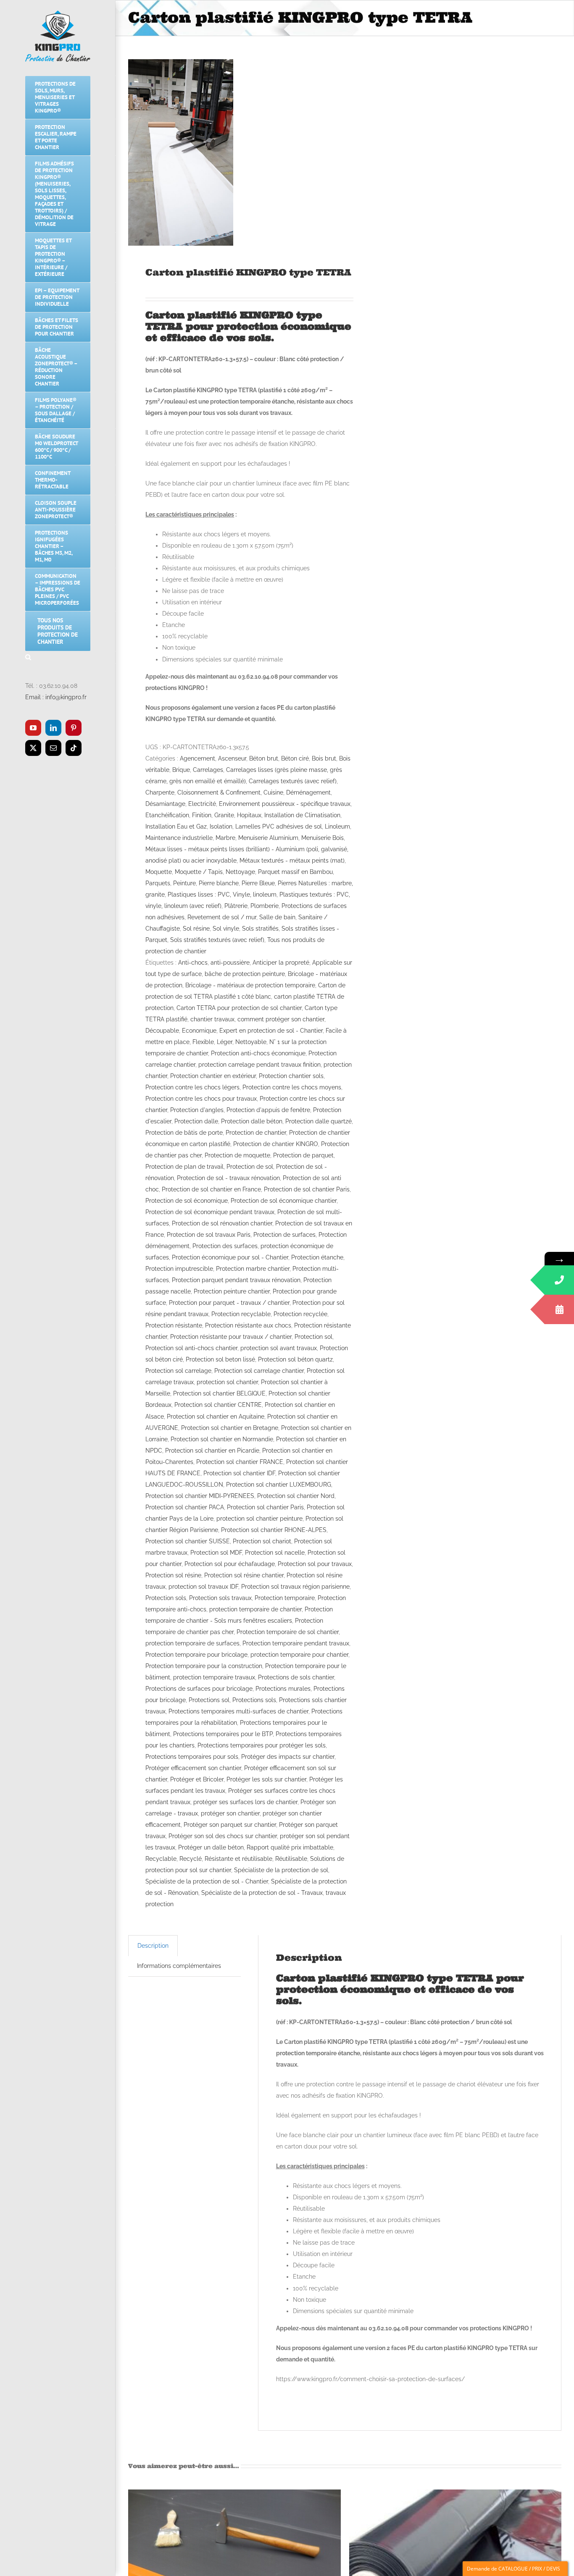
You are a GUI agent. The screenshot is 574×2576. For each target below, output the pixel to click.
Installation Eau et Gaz (176, 826)
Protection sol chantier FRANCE (240, 1462)
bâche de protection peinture (245, 974)
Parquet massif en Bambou (295, 872)
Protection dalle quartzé (319, 1121)
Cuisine (273, 792)
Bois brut (324, 758)
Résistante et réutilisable (238, 1859)
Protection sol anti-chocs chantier (191, 1348)
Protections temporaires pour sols (192, 1757)
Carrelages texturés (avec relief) (293, 781)
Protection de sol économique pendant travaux (210, 1212)
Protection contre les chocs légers (192, 1087)
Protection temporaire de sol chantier (288, 1632)
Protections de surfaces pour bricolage (199, 1689)
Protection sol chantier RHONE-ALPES (274, 1530)
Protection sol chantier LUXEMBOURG (279, 1485)
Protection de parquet (303, 1155)
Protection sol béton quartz (295, 1359)
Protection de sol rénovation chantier (222, 1223)
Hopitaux (249, 815)
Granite (224, 815)
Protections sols (254, 1700)
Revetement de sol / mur (222, 917)
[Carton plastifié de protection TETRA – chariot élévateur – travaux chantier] (181, 152)
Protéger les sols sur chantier (266, 1779)
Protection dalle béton (252, 1121)
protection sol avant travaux (279, 1348)
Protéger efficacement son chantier (193, 1768)
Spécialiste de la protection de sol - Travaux (262, 1893)
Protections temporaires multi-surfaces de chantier (238, 1711)
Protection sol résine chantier (244, 1575)
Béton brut (264, 758)
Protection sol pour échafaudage (230, 1564)
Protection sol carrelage (178, 1371)
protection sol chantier (227, 1382)
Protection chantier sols (291, 1076)
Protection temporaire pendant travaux (296, 1643)
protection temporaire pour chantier (299, 1655)
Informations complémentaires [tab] (179, 1966)
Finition (202, 815)
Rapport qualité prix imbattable (290, 1847)
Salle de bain (277, 917)
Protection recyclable (241, 1314)
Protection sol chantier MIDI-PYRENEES (200, 1496)
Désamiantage (165, 804)
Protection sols (166, 1598)
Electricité (202, 804)
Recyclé (191, 1859)
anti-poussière (230, 963)
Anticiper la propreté (281, 963)
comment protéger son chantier (281, 1019)
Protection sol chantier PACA (185, 1507)
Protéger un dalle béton (211, 1847)
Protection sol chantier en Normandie (222, 1439)
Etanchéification (167, 815)
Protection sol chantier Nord (296, 1496)
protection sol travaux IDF (203, 1587)
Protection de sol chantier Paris (307, 1189)
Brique (181, 770)
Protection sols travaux (220, 1598)
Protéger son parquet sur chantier (230, 1825)
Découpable (162, 1031)
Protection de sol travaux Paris (209, 1235)
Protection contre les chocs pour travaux (201, 1099)
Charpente (160, 792)
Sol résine (196, 929)
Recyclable (161, 1859)
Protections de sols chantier (296, 1677)
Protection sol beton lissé (220, 1359)
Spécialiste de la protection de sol (281, 1870)
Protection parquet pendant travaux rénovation (236, 1280)
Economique (199, 1031)
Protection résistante (174, 1325)
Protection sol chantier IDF (239, 1473)
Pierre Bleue (258, 883)
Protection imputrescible (179, 1269)
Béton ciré (295, 758)
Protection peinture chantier (232, 1291)
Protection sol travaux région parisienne (295, 1587)
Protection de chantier (256, 1133)
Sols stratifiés (260, 929)
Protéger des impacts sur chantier (288, 1757)
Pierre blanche (219, 883)
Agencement (197, 758)
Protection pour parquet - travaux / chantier (229, 1303)
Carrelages (208, 770)
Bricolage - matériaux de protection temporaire (250, 985)
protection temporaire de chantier (255, 1609)
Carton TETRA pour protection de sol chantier (239, 1008)
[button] (58, 657)
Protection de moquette (237, 1155)
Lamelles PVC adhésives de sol (279, 826)
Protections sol (209, 1700)
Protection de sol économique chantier (284, 1201)
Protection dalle (196, 1121)
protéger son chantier (230, 1813)
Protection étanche (317, 1257)
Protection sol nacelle (275, 1553)
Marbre (225, 838)
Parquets (158, 883)
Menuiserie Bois (323, 838)
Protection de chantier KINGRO (276, 1144)
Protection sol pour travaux (315, 1564)
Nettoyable (251, 1042)
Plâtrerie (236, 906)
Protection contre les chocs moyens (292, 1087)
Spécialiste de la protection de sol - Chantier (207, 1881)
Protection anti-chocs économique (258, 1053)
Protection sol (313, 1337)
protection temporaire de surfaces (192, 1643)
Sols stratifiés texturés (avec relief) (217, 940)
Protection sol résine (173, 1575)
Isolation (221, 826)
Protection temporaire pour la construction (204, 1666)
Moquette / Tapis (199, 872)
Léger (225, 1042)
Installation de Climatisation (302, 815)
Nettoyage (240, 872)
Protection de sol (250, 1167)
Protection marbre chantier (253, 1269)
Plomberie (265, 906)
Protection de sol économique (187, 1201)
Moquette (159, 872)
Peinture (184, 883)
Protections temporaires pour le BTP (223, 1734)
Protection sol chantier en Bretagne (230, 1428)
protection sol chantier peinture (259, 1519)
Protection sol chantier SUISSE (188, 1541)
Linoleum (337, 826)
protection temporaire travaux (214, 1677)
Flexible (203, 1042)
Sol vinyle (226, 929)
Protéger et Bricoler (197, 1779)
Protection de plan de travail (184, 1167)
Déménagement (308, 792)
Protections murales (283, 1689)
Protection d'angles (197, 1110)
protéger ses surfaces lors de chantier (245, 1802)
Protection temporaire (285, 1598)
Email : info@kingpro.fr (56, 697)
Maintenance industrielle (179, 838)
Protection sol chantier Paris (265, 1507)
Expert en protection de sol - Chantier (271, 1031)
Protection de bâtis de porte (184, 1133)
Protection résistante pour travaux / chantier (231, 1337)
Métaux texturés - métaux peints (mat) (292, 860)
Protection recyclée (300, 1314)
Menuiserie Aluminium (268, 838)
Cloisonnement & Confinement (219, 792)
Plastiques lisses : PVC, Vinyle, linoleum (222, 895)
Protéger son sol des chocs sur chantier (223, 1836)
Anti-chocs (193, 963)
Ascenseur (232, 758)
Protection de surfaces (284, 1235)
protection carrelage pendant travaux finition (259, 1065)
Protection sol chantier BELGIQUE (219, 1393)
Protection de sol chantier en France (211, 1189)
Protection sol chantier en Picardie (212, 1451)
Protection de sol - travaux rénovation (228, 1178)
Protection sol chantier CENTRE (218, 1405)
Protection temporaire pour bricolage (196, 1655)
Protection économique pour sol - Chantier (230, 1257)
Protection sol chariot (262, 1541)
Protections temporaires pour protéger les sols (262, 1745)
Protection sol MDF (216, 1553)
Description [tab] (153, 1946)
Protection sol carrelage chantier (259, 1371)
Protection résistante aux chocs (248, 1325)
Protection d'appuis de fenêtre (268, 1110)
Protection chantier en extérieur (213, 1076)
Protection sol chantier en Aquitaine (216, 1417)
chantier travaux (212, 1019)
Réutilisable (291, 1859)
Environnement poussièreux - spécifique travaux (285, 804)
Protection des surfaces (225, 1246)
